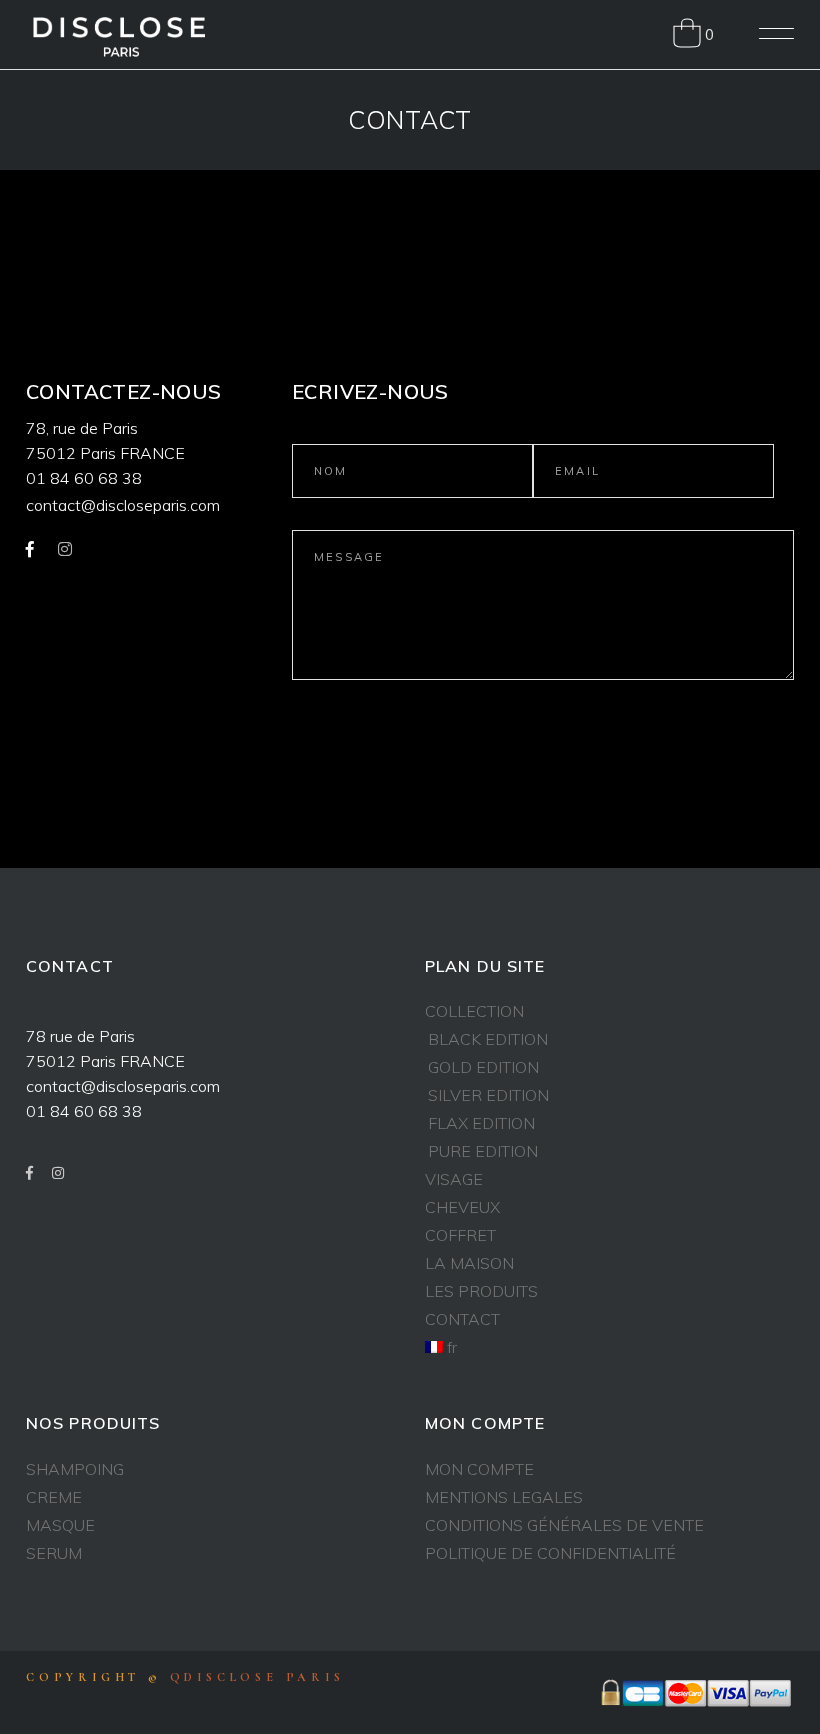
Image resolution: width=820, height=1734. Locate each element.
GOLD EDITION (483, 1067)
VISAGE (454, 1179)
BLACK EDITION (488, 1039)
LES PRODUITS (481, 1291)
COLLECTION (474, 1011)
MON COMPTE (479, 1469)
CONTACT (462, 1319)
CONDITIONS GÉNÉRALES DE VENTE (564, 1525)
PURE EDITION (483, 1151)
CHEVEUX (462, 1207)
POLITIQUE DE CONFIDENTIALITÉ (550, 1553)
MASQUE (60, 1525)
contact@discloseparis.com (123, 505)
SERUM (54, 1553)
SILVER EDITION (488, 1095)
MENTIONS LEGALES (504, 1497)
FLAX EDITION (481, 1123)
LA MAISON (469, 1263)
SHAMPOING (75, 1469)
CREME (54, 1497)
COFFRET (460, 1235)
